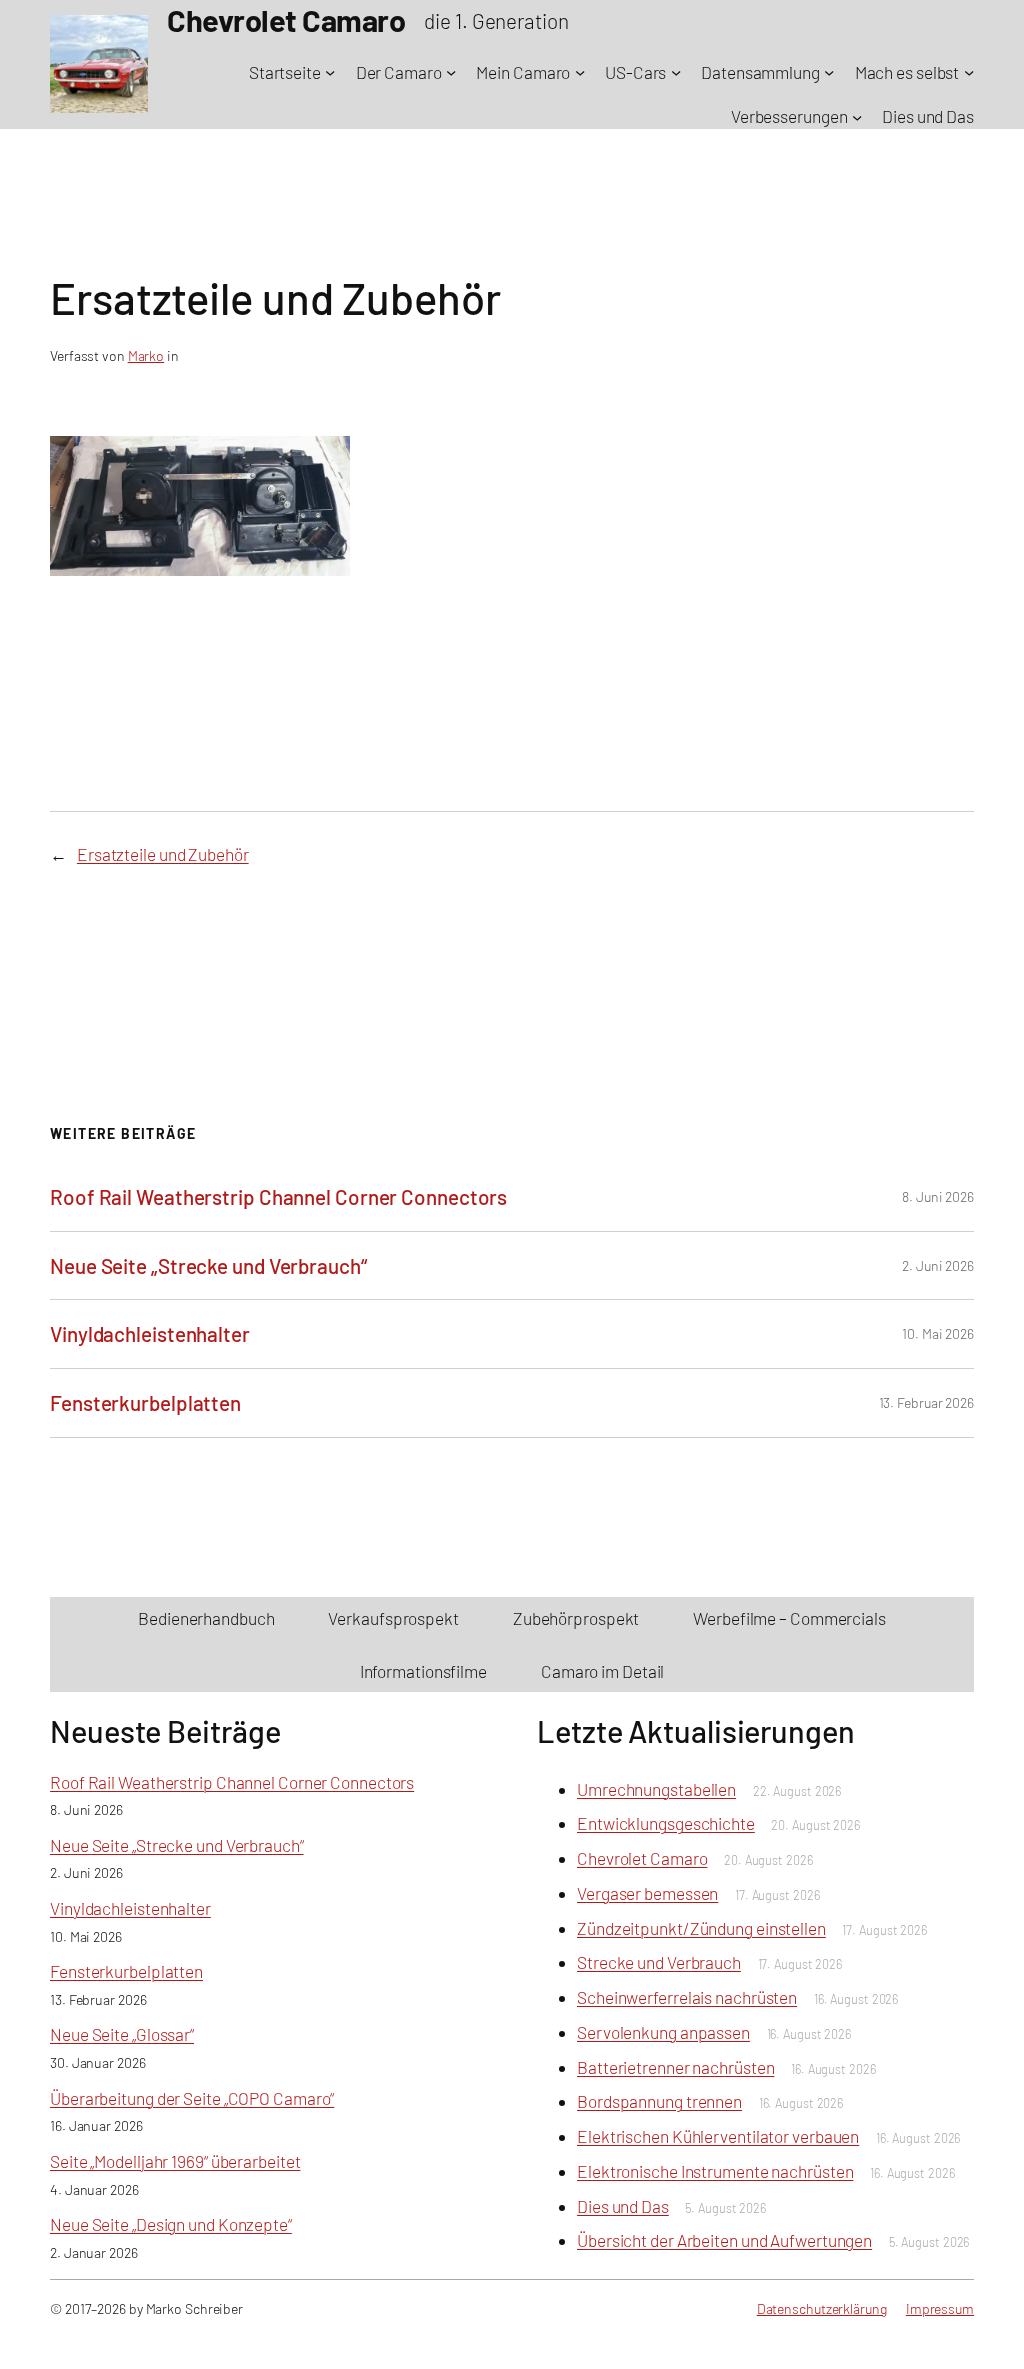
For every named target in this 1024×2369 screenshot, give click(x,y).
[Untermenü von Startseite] (330, 72)
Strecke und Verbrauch (659, 1962)
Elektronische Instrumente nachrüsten (715, 2171)
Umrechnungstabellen (656, 1789)
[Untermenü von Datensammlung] (829, 72)
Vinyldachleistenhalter (150, 1333)
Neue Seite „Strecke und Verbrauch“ (208, 1265)
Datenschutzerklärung (822, 2308)
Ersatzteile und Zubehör (163, 854)
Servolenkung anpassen (663, 2032)
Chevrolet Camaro (642, 1858)
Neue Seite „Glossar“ (122, 2034)
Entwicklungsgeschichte (666, 1823)
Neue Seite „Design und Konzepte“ (171, 2224)
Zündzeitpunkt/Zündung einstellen (701, 1928)
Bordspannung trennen (659, 2101)
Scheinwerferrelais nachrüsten (687, 1997)
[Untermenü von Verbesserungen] (857, 116)
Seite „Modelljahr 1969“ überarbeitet (175, 2161)
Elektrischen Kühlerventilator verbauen (718, 2136)
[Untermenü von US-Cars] (676, 72)
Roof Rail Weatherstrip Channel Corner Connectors (278, 1196)
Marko (146, 355)
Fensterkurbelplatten (145, 1402)
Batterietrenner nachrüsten (675, 2067)
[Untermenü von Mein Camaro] (580, 72)
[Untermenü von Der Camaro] (451, 72)
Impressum (940, 2308)
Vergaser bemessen (647, 1893)
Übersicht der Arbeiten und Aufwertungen (724, 2240)
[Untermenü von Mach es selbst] (969, 72)
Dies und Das (623, 2206)
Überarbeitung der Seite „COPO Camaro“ (192, 2098)
